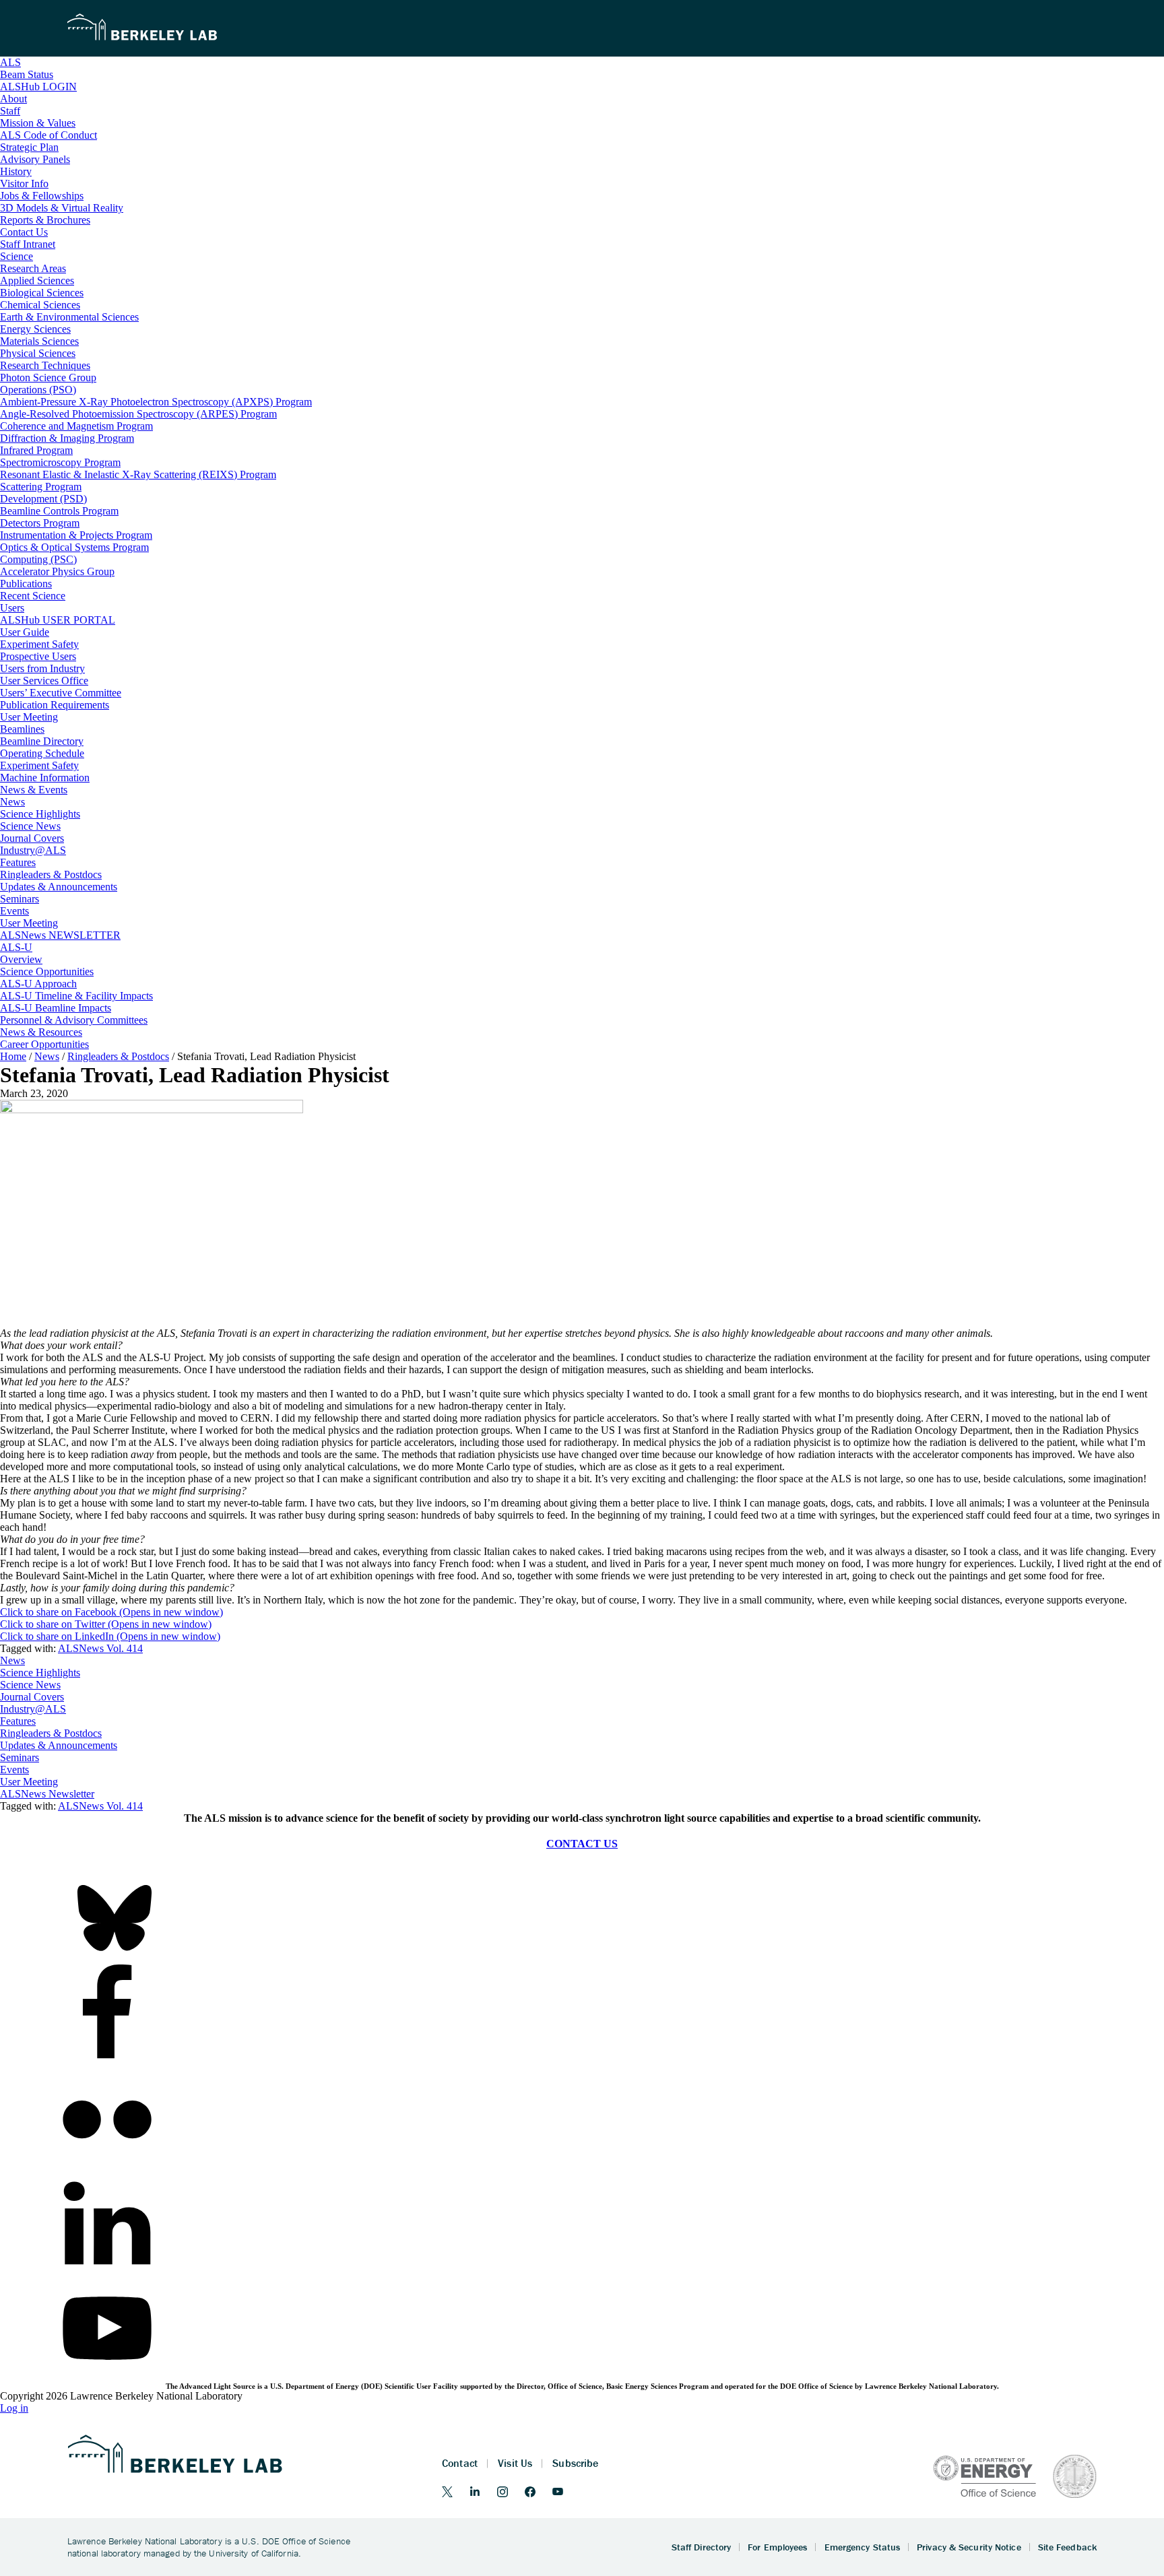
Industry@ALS (33, 1709)
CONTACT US (582, 1844)
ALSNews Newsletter (47, 1794)
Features (18, 1721)
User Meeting (29, 1782)
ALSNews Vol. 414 (100, 1648)
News (12, 1660)
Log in (14, 2408)
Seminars (20, 1757)
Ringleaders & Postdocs (51, 1733)
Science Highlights (40, 1673)
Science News (30, 1685)
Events (14, 1770)
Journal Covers (32, 1697)
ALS (10, 62)
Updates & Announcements (59, 1745)
